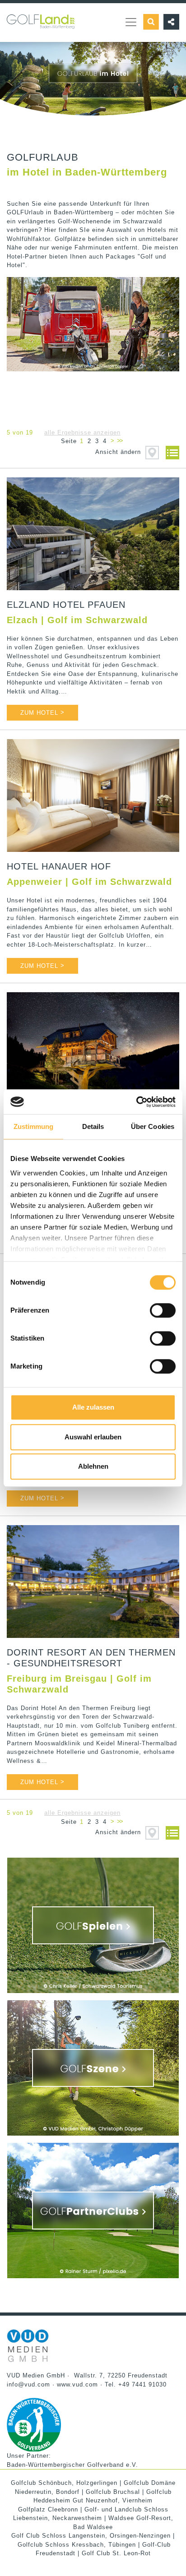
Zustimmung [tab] (34, 1126)
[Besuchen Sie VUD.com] (28, 2345)
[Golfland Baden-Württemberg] (41, 16)
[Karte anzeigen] (152, 452)
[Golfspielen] (93, 1925)
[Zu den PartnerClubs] (93, 2211)
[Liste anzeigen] (170, 452)
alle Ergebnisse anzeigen (82, 432)
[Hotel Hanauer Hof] (93, 795)
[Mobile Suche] (151, 22)
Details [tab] (93, 1126)
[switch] (163, 1310)
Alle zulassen (93, 1407)
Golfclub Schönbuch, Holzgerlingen (64, 2483)
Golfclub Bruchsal (113, 2492)
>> (120, 441)
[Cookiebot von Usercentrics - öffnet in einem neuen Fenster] (136, 1102)
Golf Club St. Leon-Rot (116, 2553)
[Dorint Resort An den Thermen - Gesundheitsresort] (93, 1582)
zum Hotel (42, 712)
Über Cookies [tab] (153, 1126)
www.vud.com (77, 2384)
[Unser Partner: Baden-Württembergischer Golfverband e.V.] (34, 2424)
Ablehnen (93, 1466)
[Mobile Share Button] (169, 22)
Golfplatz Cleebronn (48, 2509)
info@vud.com (28, 2384)
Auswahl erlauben (93, 1437)
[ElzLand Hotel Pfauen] (93, 534)
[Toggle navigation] (131, 22)
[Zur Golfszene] (93, 2068)
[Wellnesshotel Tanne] (93, 1049)
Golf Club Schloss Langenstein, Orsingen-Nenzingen (91, 2536)
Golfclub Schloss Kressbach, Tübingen (77, 2545)
